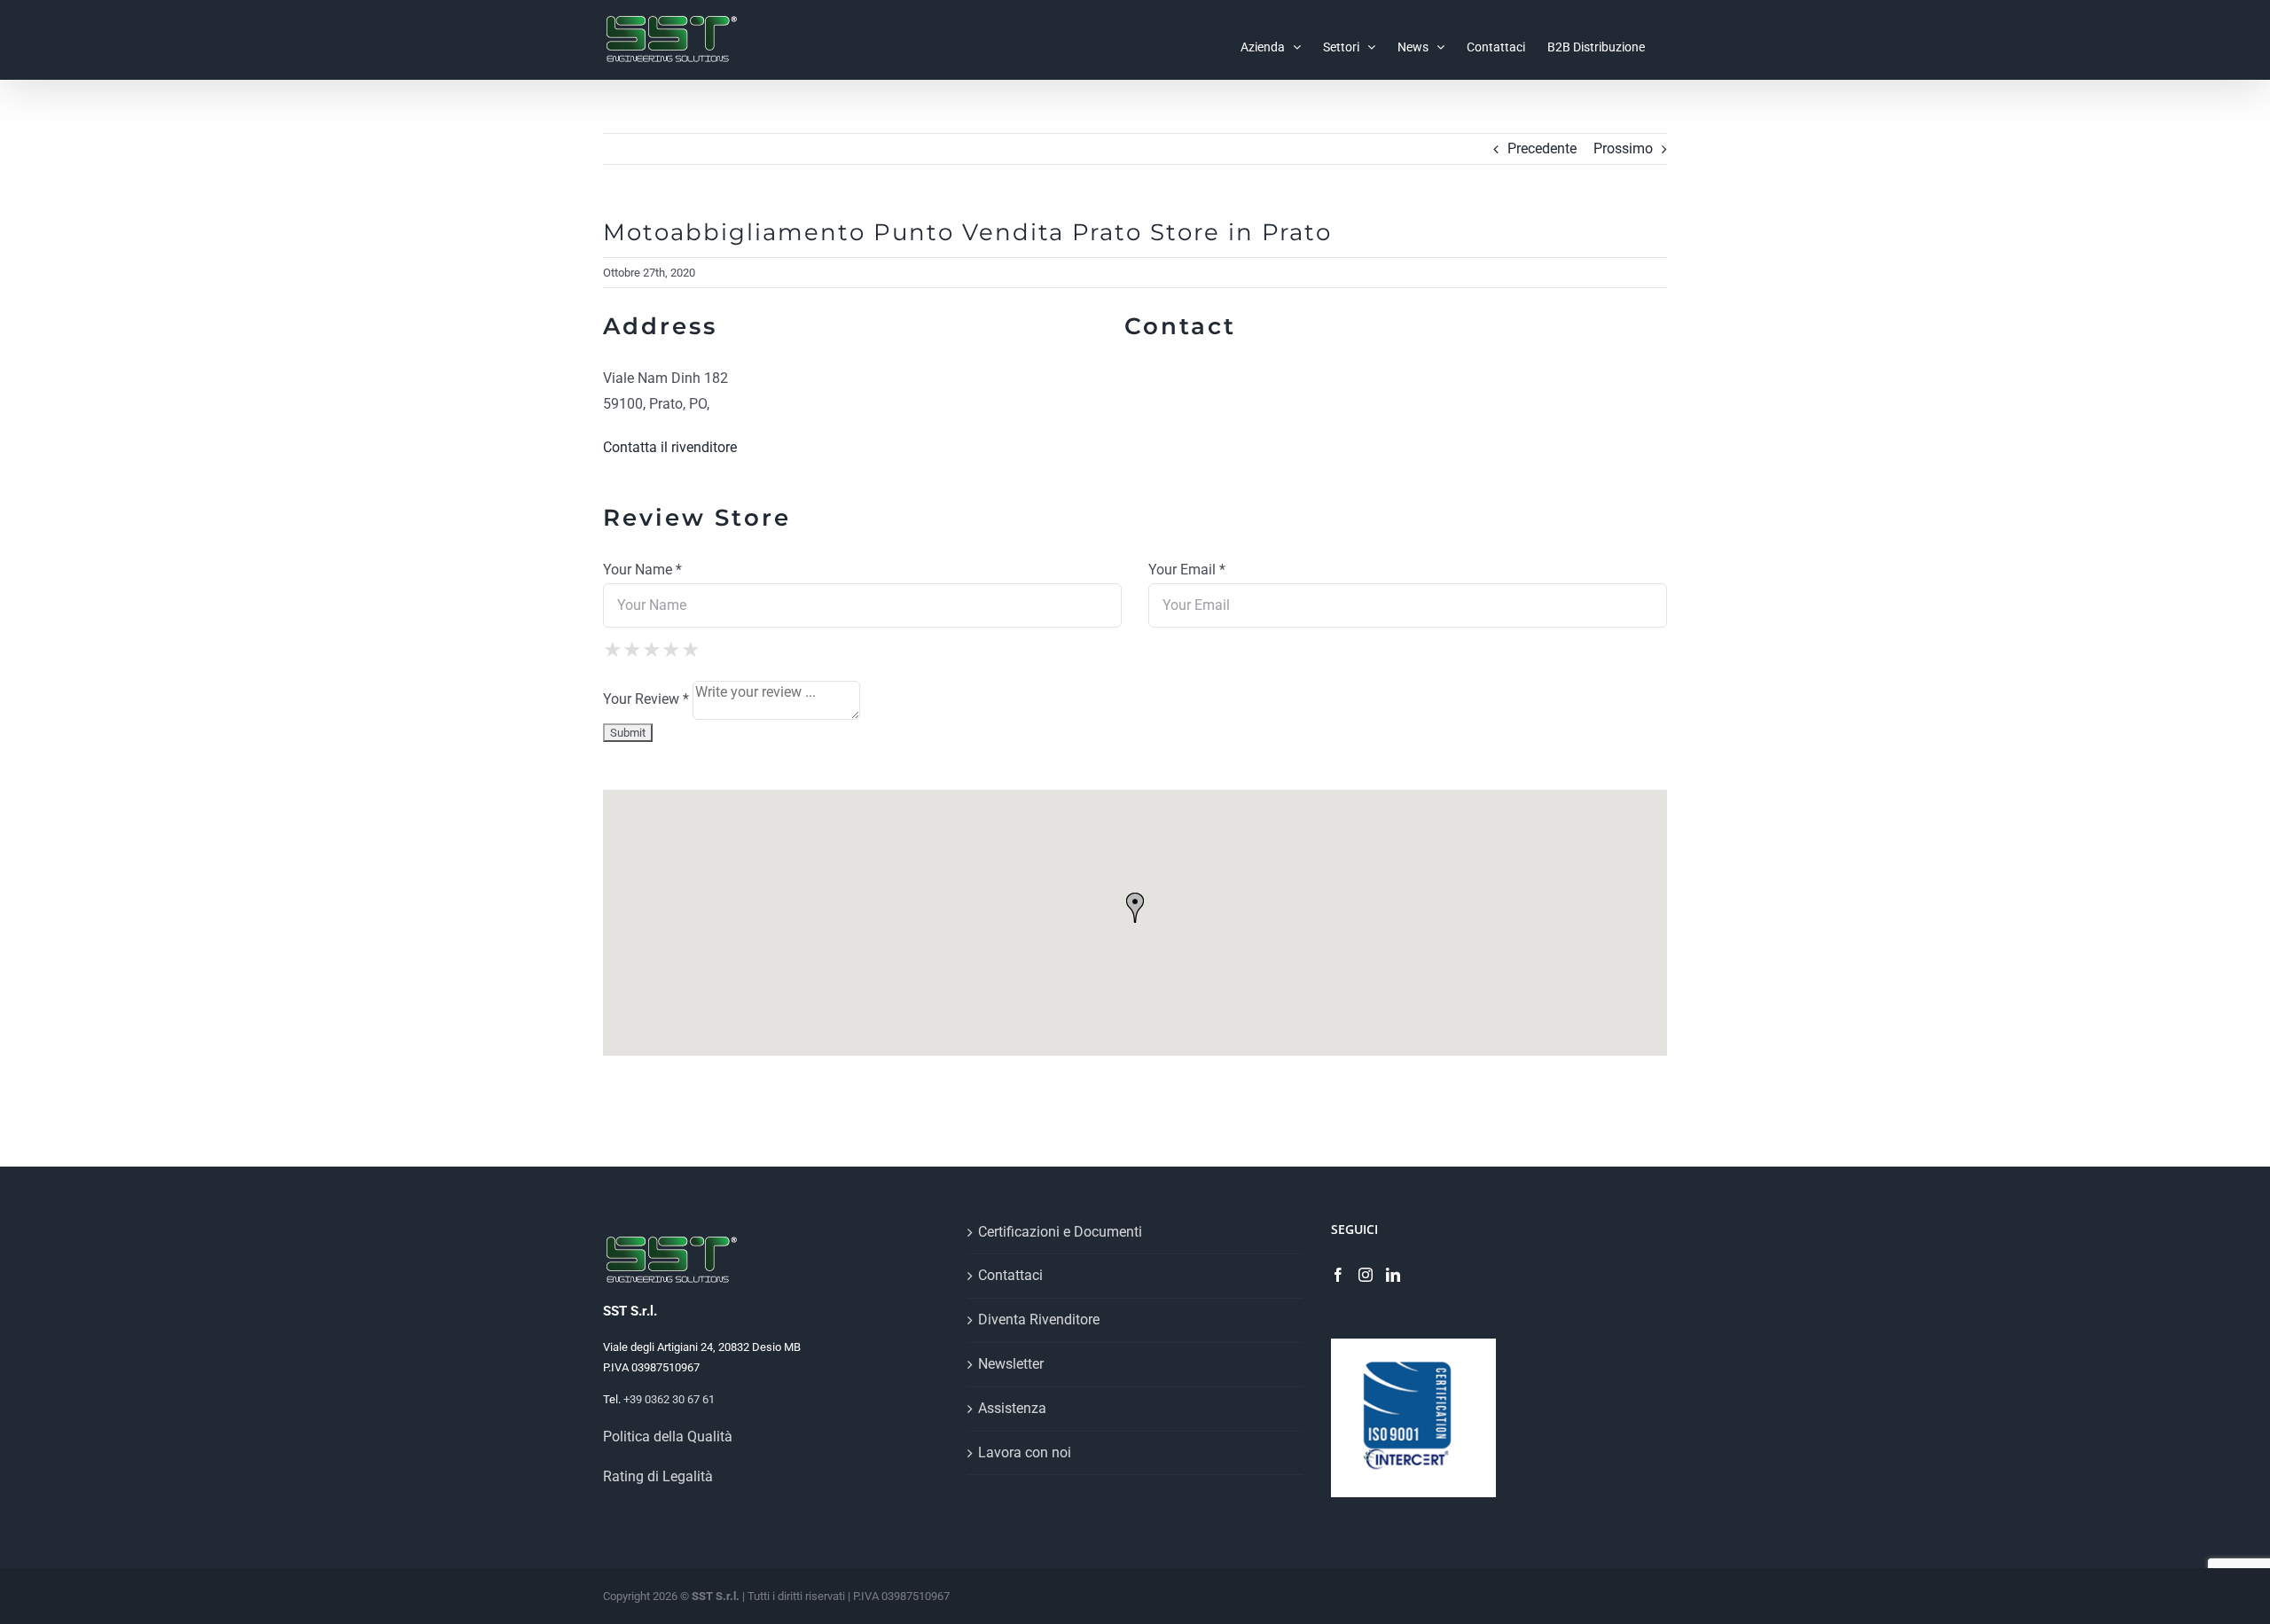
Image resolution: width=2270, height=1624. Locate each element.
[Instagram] (1366, 1275)
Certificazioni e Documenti (1060, 1232)
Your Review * (646, 699)
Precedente (1542, 148)
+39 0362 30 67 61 (669, 1399)
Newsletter (1011, 1364)
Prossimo (1623, 148)
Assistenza (1012, 1408)
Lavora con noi (1025, 1452)
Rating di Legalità (658, 1476)
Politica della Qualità (668, 1437)
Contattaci (1010, 1275)
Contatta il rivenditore (670, 447)
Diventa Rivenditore (1039, 1319)
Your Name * (642, 570)
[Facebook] (1338, 1275)
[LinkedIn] (1393, 1275)
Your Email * (1187, 570)
